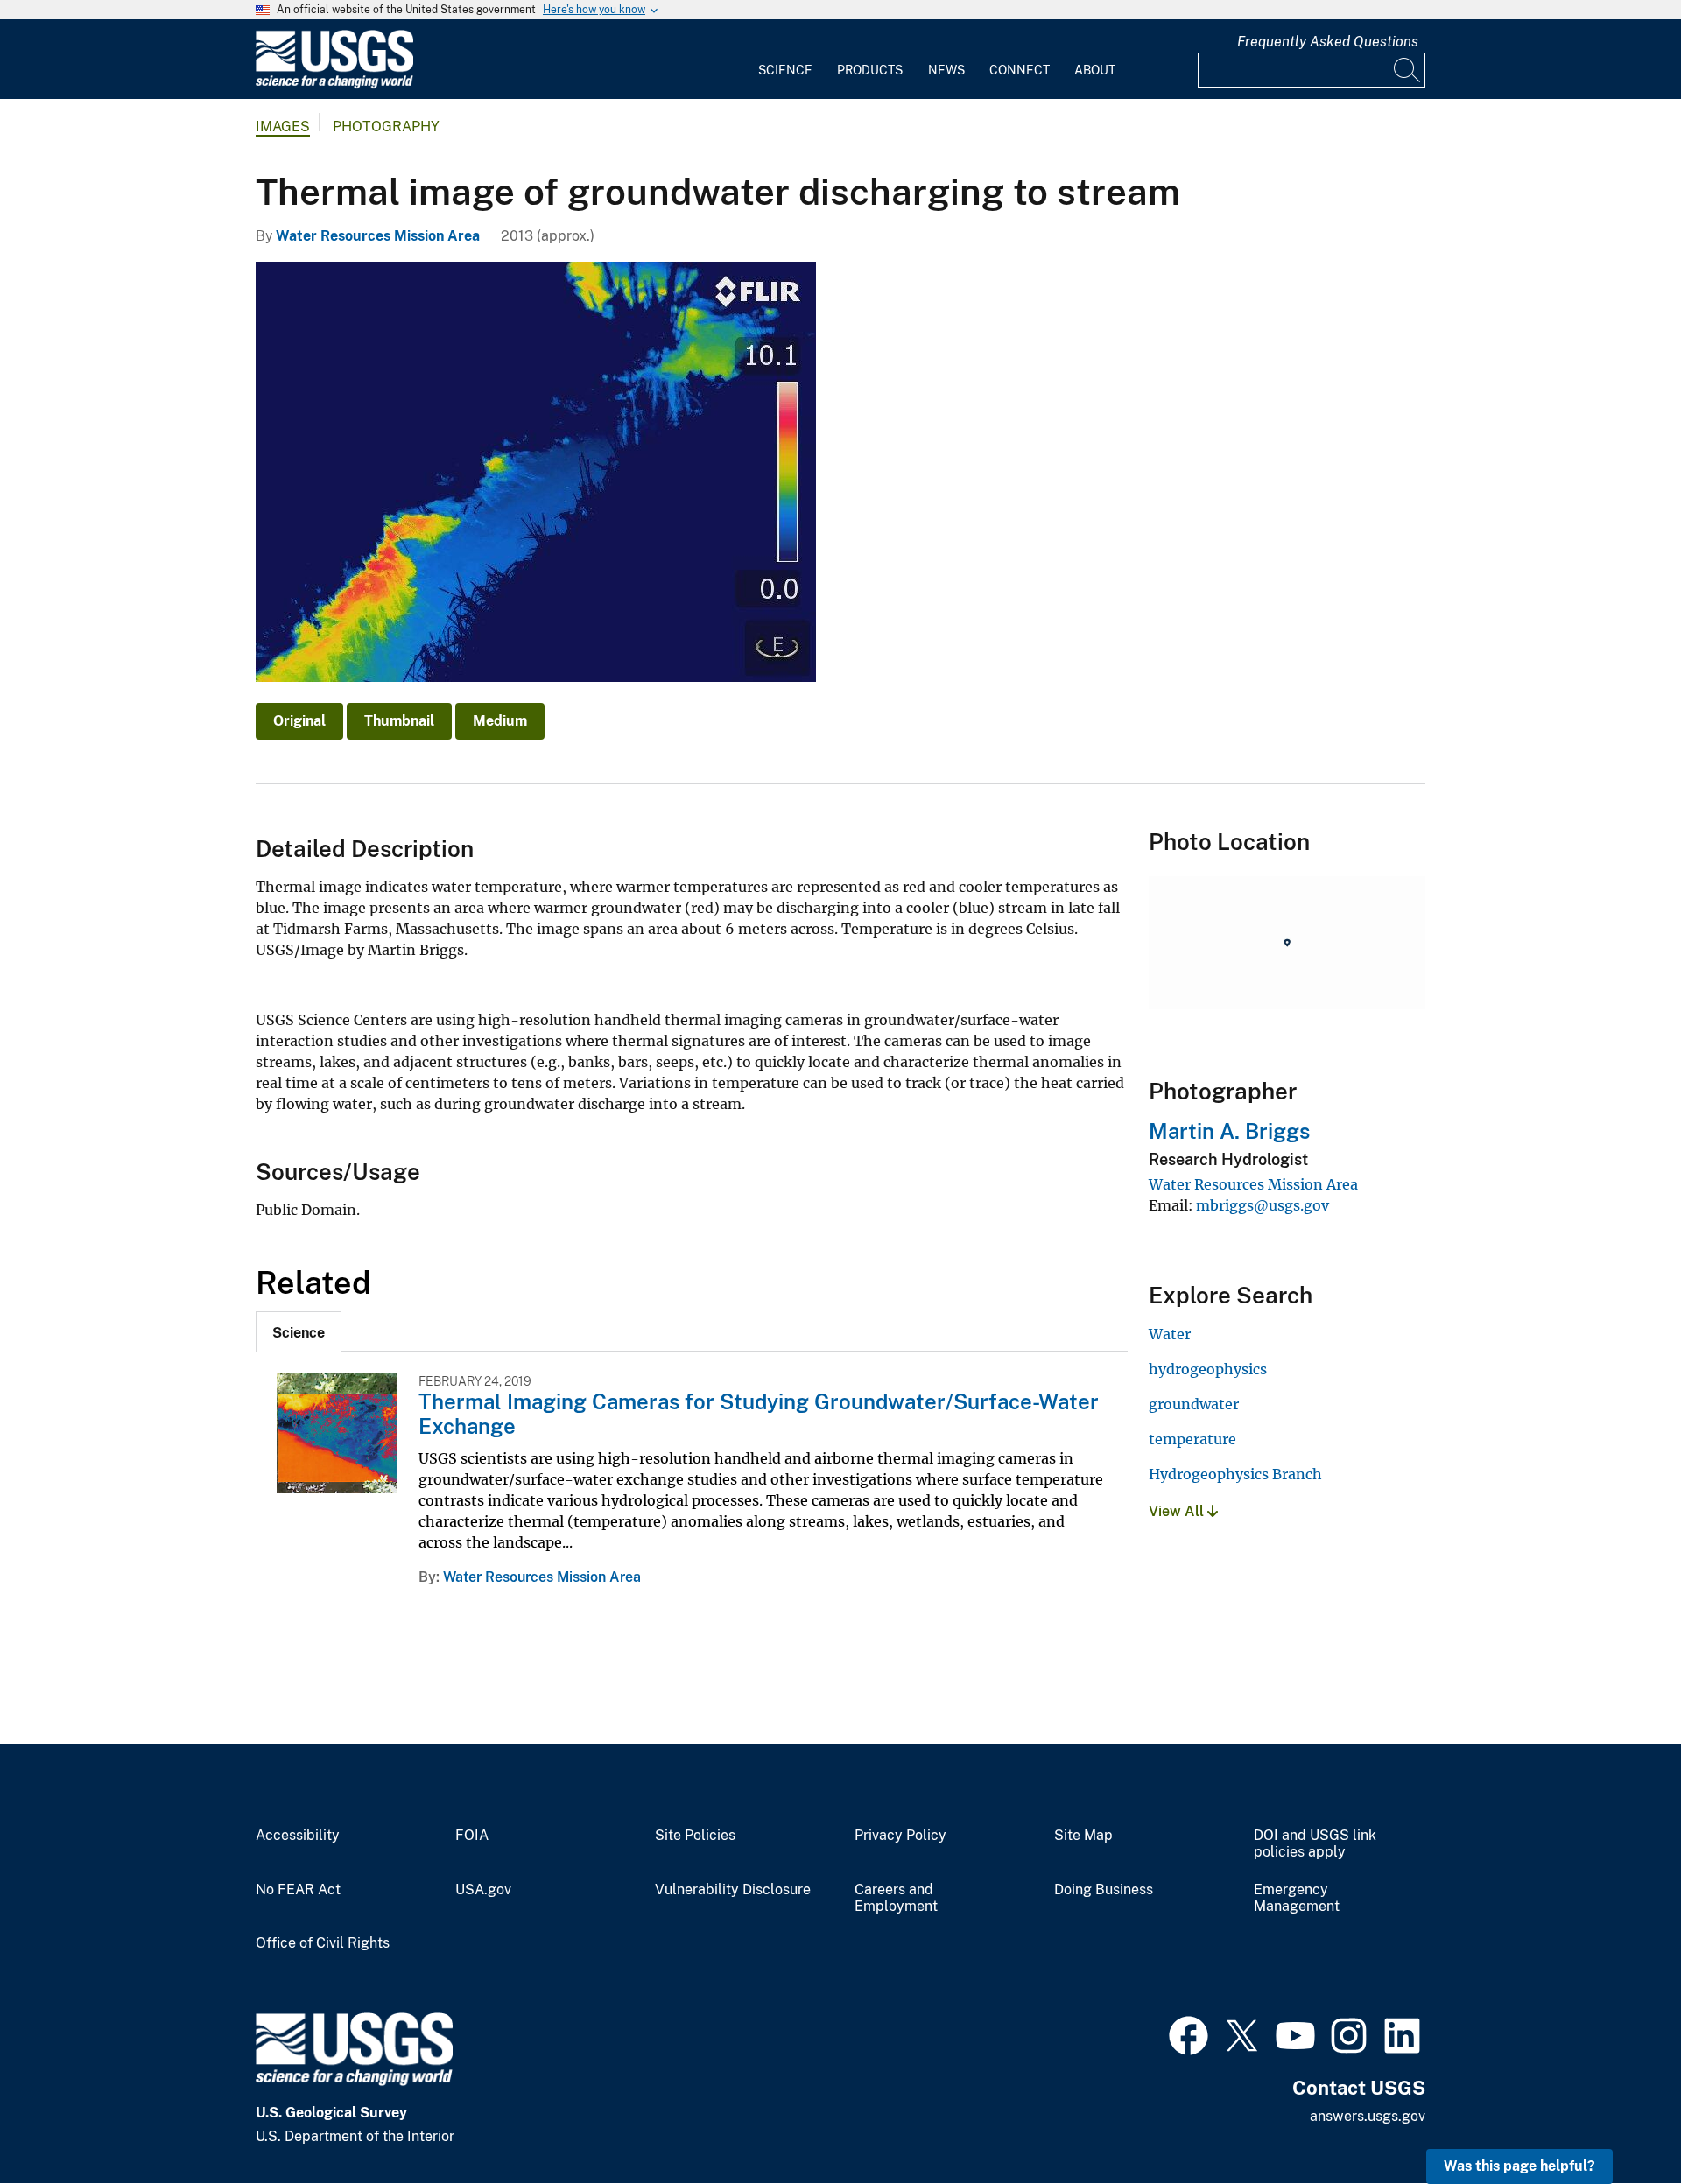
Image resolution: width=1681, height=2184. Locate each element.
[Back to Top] (1618, 2121)
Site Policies (695, 1836)
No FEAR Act (298, 1890)
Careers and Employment (896, 1898)
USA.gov (483, 1890)
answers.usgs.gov (1368, 2116)
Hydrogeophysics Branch (1235, 1474)
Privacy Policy (900, 1836)
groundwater (1194, 1404)
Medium (500, 721)
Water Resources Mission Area (378, 236)
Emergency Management (1297, 1898)
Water (1170, 1334)
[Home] (334, 84)
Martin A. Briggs (1229, 1131)
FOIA (472, 1836)
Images (283, 126)
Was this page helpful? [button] (1519, 2166)
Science (785, 70)
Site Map (1083, 1836)
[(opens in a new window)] (1189, 2033)
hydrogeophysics (1208, 1369)
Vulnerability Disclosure (733, 1890)
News (946, 70)
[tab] (299, 1331)
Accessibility (298, 1836)
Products (870, 70)
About (1095, 70)
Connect (1020, 70)
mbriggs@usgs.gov (1263, 1205)
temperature (1192, 1439)
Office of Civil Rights (323, 1943)
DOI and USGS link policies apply (1315, 1844)
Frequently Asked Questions (1328, 42)
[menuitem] (785, 60)
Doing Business (1104, 1890)
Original (299, 721)
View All (1178, 1511)
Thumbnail (399, 721)
